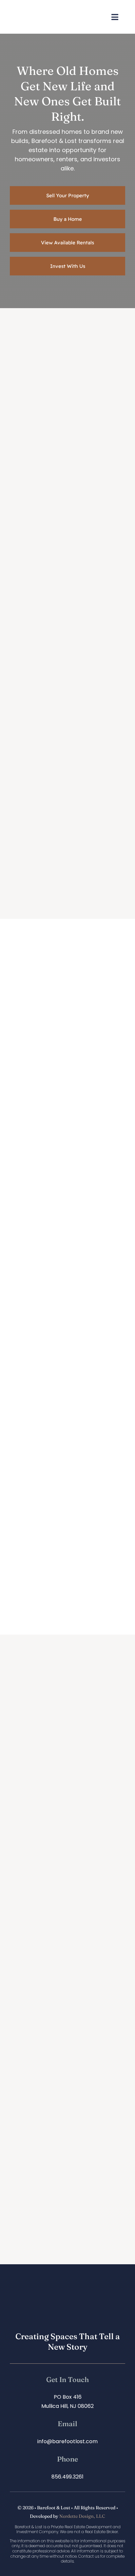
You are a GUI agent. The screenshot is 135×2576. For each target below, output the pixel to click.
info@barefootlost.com (67, 2441)
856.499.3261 (67, 2477)
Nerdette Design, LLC (82, 2516)
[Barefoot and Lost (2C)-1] (36, 9)
